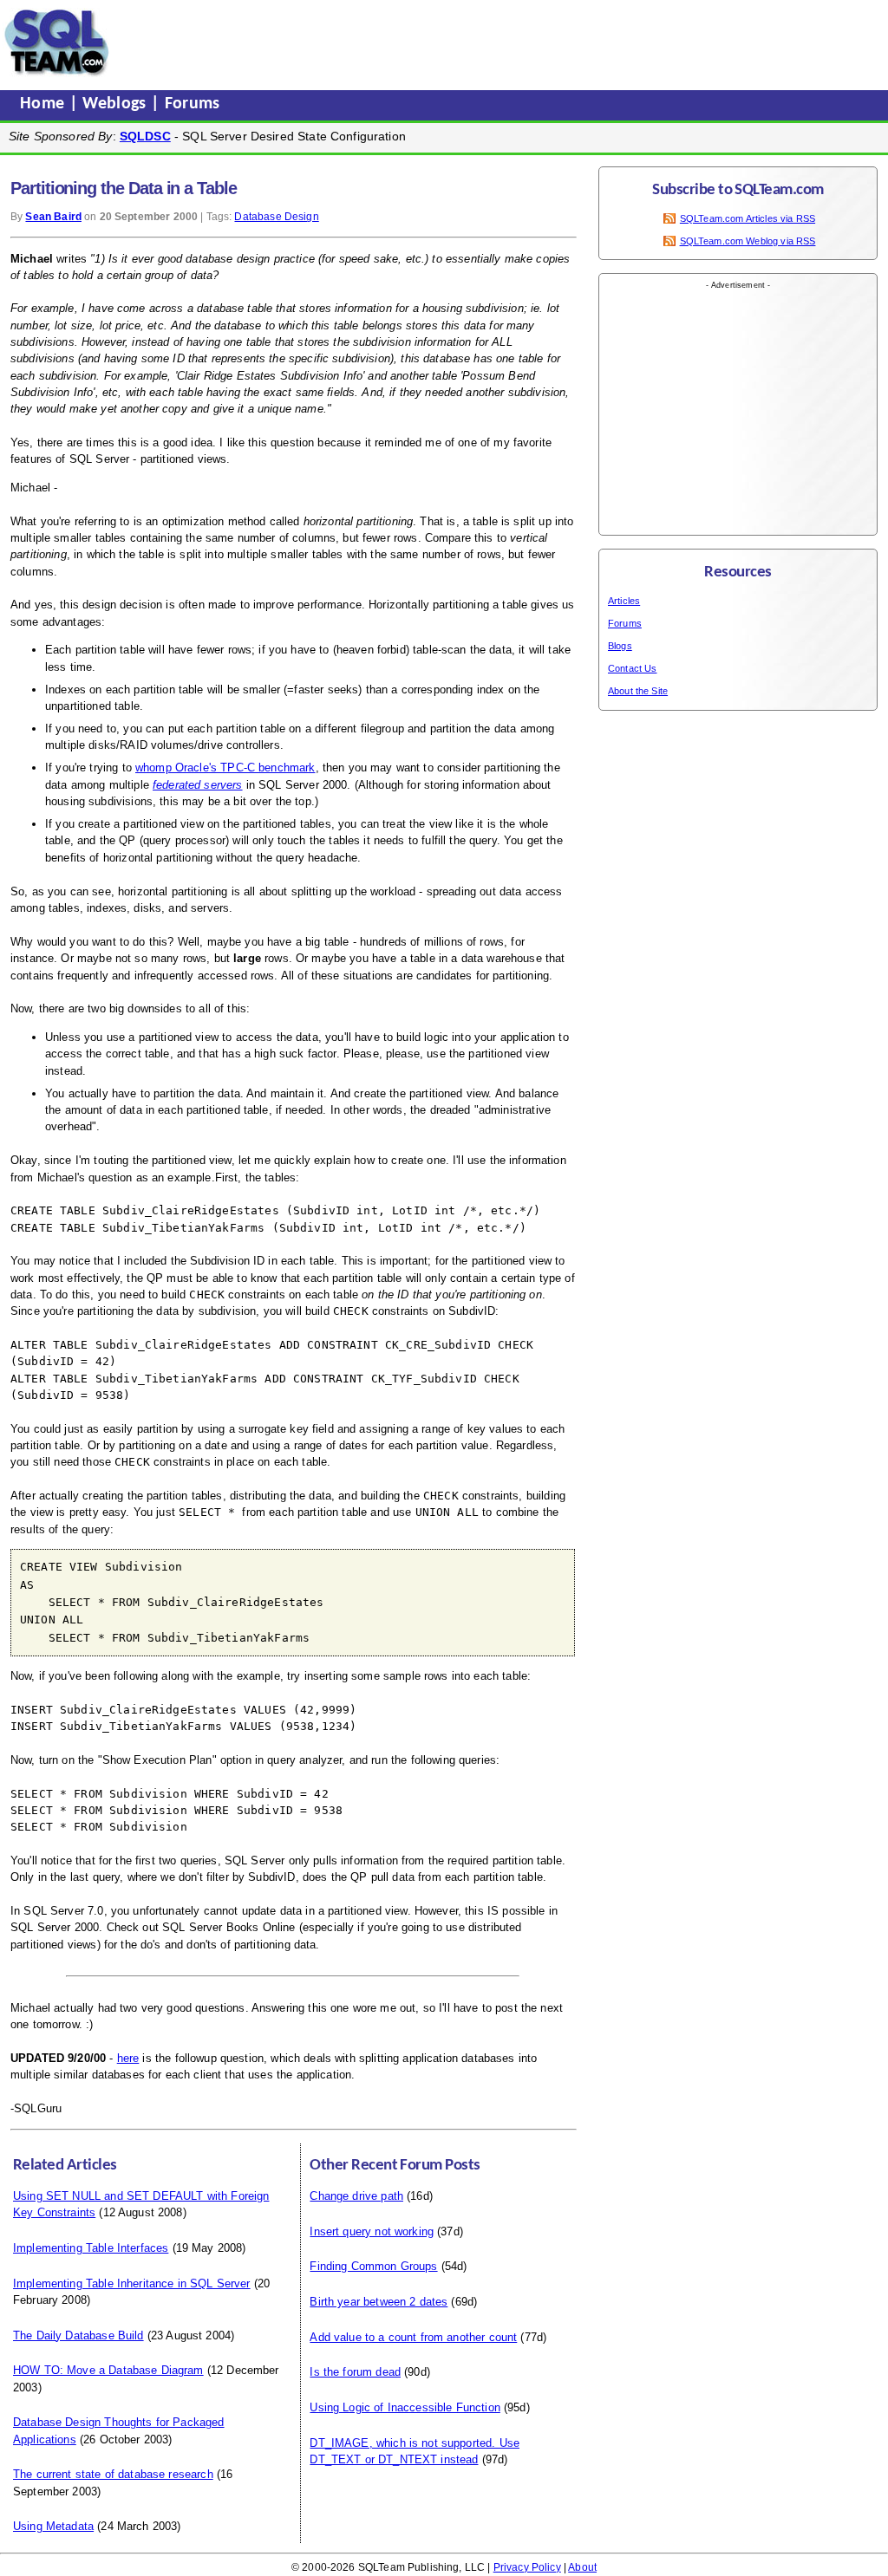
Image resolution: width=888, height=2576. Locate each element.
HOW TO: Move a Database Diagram (108, 2370)
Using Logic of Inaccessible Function (405, 2407)
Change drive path (356, 2196)
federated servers (198, 785)
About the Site (638, 691)
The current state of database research (113, 2474)
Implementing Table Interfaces (91, 2248)
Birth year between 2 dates (379, 2302)
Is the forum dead (355, 2372)
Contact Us (633, 668)
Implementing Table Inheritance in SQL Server (132, 2283)
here (128, 2058)
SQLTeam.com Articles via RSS (748, 218)
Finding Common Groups (373, 2266)
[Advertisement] (445, 42)
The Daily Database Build (78, 2335)
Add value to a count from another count (413, 2337)
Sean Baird (53, 217)
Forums (193, 104)
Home (45, 104)
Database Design (276, 217)
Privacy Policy (527, 2567)
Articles (624, 601)
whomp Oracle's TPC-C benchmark (225, 768)
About (582, 2567)
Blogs (620, 646)
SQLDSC (145, 136)
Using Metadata (53, 2526)
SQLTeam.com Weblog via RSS (748, 241)
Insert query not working (372, 2231)
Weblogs (117, 104)
